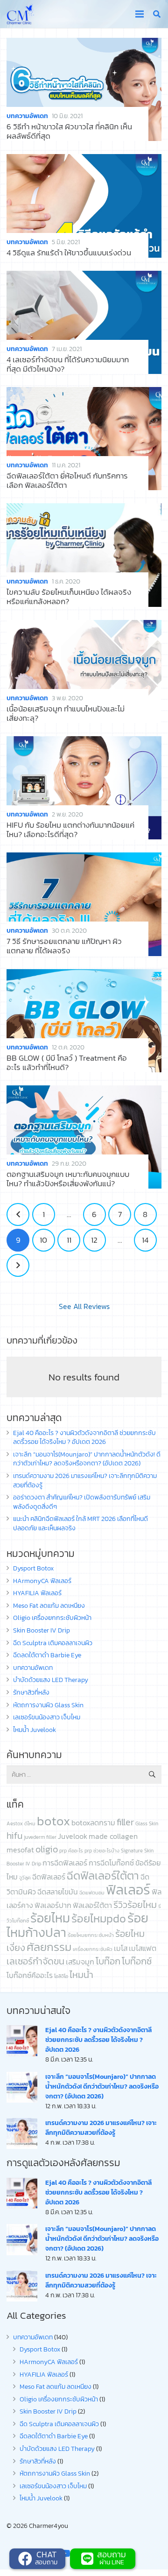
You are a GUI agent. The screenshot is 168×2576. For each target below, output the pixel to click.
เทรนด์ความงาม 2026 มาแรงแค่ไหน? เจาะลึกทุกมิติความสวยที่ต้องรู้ (85, 1481)
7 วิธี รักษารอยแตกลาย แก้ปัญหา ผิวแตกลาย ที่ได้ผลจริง (64, 946)
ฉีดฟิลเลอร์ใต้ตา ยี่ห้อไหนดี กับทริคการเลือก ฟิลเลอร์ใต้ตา (67, 481)
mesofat (20, 1850)
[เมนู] (139, 14)
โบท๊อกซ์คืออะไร (30, 1975)
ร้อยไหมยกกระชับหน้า (91, 1935)
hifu (14, 1836)
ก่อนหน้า (18, 1214)
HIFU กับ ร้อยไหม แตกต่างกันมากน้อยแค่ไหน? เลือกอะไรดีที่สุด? (70, 830)
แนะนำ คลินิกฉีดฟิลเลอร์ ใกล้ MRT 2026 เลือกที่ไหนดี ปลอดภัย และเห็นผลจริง (80, 1524)
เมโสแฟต (143, 1948)
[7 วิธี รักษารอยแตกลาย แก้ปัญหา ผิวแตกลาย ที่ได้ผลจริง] (84, 904)
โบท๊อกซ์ (137, 1961)
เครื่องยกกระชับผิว (93, 1949)
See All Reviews (84, 1306)
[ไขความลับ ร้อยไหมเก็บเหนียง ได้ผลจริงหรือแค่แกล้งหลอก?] (84, 555)
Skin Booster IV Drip (42, 1630)
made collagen (113, 1836)
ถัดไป (18, 1265)
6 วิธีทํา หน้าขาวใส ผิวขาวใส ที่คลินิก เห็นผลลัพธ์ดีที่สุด (69, 131)
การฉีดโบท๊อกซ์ (111, 1863)
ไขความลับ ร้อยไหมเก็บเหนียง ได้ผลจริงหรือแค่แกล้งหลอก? (69, 597)
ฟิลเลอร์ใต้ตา (92, 1905)
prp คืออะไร (71, 1851)
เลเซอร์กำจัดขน (35, 1961)
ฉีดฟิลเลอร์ (49, 1877)
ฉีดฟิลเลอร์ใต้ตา (103, 1876)
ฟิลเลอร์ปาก (53, 1905)
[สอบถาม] (88, 2559)
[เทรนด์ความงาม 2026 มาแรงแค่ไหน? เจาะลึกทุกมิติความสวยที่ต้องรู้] (22, 2133)
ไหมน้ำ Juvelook (35, 1730)
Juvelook (73, 1836)
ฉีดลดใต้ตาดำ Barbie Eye (47, 1655)
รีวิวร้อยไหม (135, 1905)
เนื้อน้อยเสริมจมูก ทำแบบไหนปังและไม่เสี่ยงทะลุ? (66, 714)
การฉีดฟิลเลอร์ (65, 1863)
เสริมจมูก (80, 1962)
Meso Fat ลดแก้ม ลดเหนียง (49, 1606)
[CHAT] (26, 2559)
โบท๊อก (108, 1961)
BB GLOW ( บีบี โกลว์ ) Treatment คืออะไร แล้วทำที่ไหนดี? (67, 1063)
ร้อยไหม (50, 1918)
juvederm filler (40, 1837)
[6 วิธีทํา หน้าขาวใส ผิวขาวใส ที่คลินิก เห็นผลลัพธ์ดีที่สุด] (84, 89)
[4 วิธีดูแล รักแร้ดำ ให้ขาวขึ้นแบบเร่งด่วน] (84, 206)
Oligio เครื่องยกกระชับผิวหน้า (52, 1618)
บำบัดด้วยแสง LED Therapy (51, 1680)
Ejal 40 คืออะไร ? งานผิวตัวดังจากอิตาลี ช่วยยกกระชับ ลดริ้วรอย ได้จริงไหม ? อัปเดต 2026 (84, 1438)
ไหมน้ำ (81, 1975)
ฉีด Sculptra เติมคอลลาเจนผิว (53, 1643)
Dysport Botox (33, 1568)
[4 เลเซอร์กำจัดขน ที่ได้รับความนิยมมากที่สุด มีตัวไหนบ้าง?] (84, 322)
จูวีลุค (25, 1878)
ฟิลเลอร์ (128, 1890)
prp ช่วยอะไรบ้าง (102, 1851)
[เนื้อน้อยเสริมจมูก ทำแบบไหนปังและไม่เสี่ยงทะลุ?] (84, 672)
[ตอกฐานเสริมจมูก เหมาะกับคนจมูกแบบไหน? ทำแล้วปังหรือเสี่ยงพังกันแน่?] (84, 1137)
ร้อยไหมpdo (99, 1918)
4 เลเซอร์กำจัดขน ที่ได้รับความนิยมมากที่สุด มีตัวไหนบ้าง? (68, 364)
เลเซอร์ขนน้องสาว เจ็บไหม (47, 1717)
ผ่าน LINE (112, 2562)
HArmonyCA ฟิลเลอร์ (42, 1581)
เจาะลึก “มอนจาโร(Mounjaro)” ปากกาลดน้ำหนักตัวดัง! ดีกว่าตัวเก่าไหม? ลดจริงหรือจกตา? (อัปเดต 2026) (87, 1459)
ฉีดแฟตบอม (92, 1893)
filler (125, 1822)
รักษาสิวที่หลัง (31, 1693)
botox (53, 1821)
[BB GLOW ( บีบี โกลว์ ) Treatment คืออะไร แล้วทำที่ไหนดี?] (84, 1021)
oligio (47, 1849)
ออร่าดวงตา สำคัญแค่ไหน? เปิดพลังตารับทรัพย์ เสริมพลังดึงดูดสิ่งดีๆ (82, 1502)
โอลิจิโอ (61, 1976)
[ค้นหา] (157, 14)
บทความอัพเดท (27, 116)
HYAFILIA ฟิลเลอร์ (37, 1593)
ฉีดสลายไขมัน (58, 1892)
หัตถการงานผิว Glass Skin (48, 1705)
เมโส (121, 1948)
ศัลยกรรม (49, 1947)
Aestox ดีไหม (21, 1823)
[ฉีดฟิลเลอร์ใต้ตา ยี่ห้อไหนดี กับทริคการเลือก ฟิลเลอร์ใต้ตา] (84, 439)
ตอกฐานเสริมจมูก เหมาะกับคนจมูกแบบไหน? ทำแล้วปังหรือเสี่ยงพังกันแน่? (68, 1179)
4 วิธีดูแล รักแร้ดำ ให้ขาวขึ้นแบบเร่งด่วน (69, 253)
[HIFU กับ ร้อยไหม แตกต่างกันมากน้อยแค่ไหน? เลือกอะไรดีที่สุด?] (84, 788)
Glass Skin (147, 1823)
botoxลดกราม (93, 1823)
